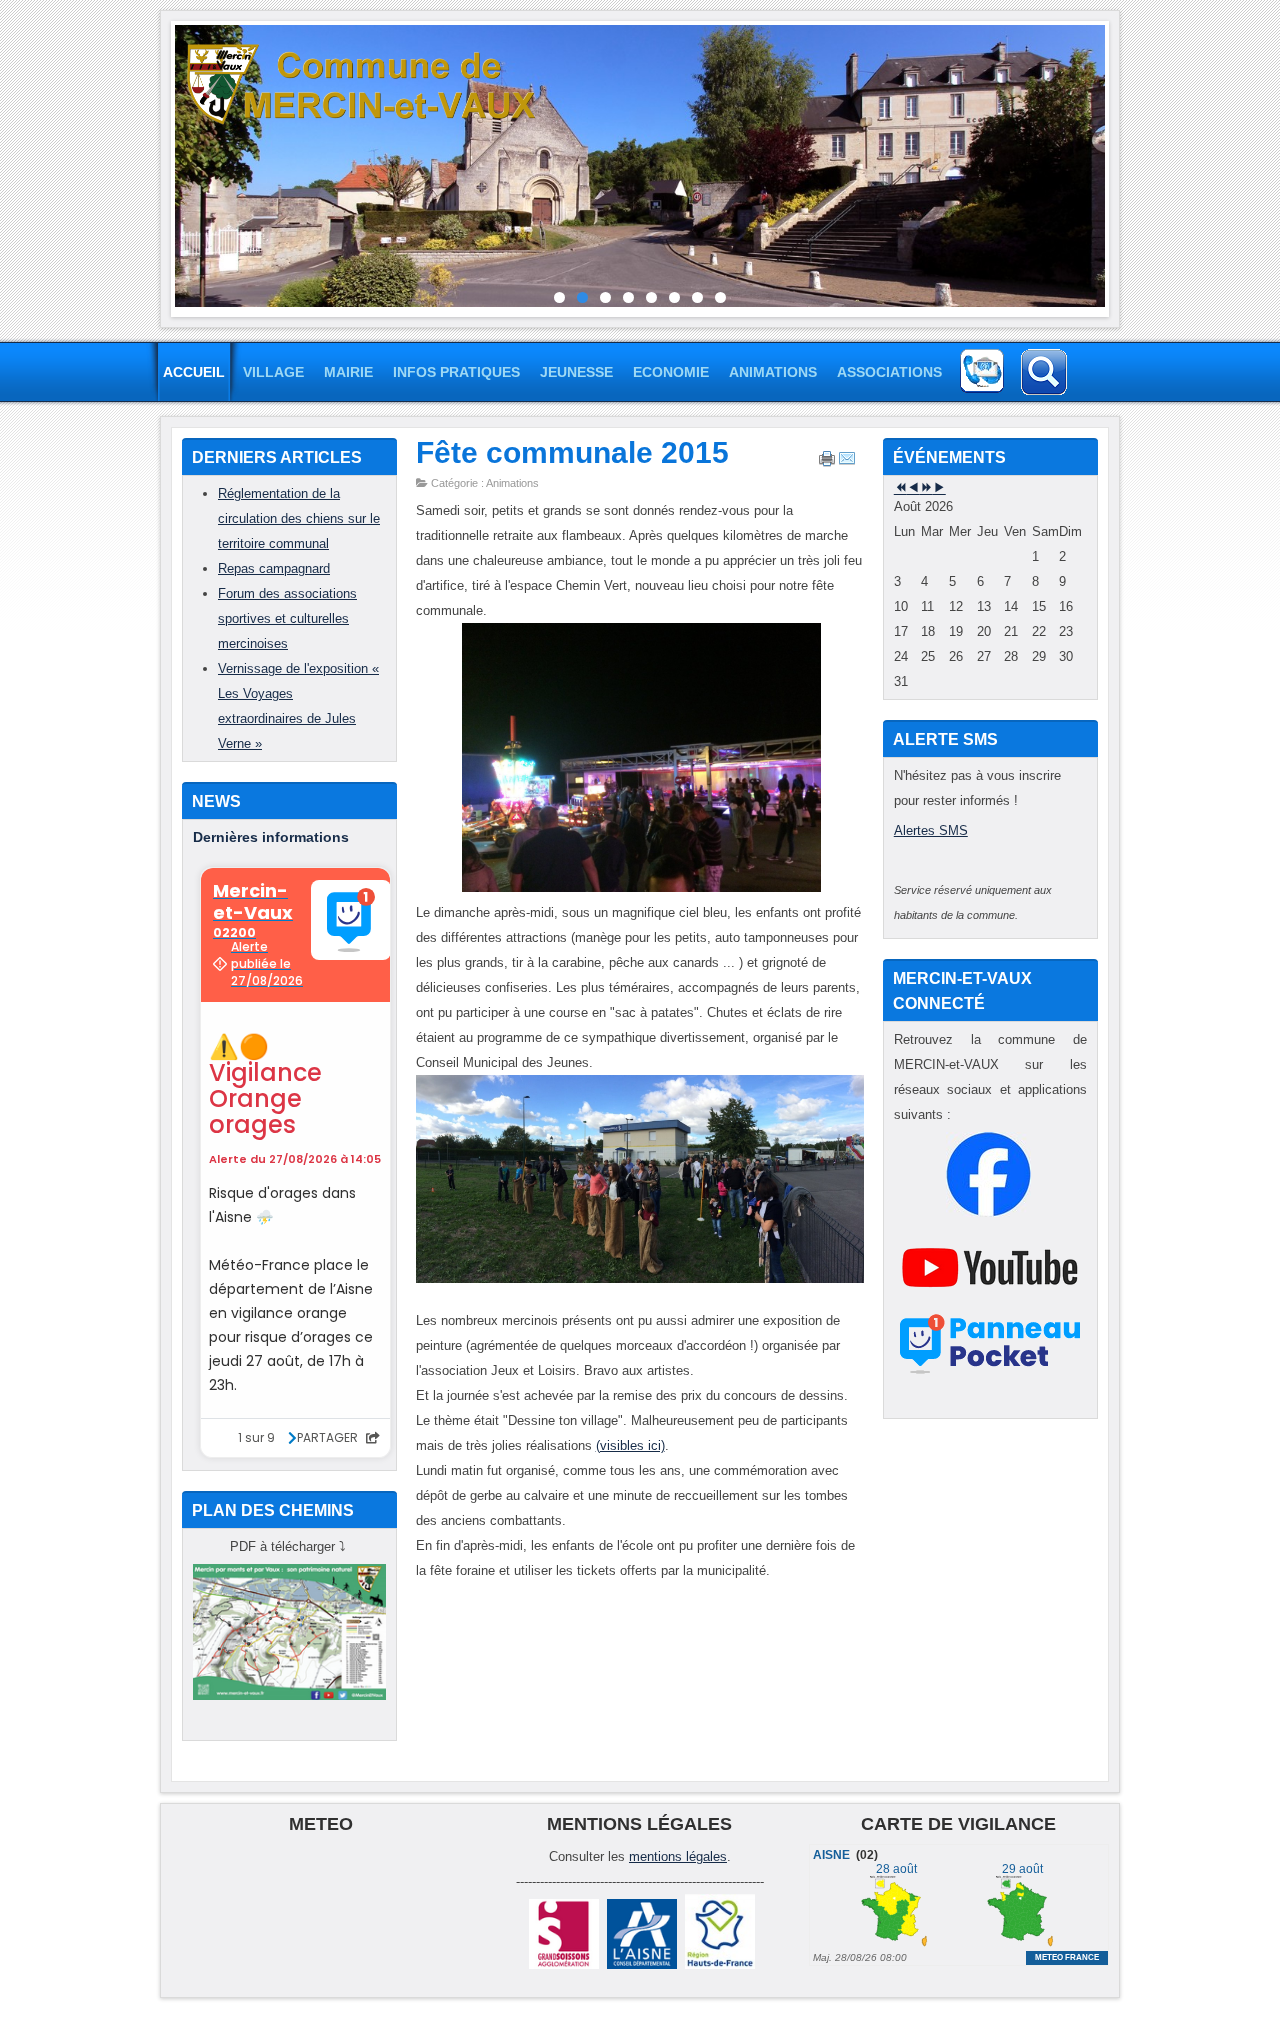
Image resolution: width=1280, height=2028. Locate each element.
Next (1120, 164)
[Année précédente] (900, 488)
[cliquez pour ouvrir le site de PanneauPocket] (990, 1373)
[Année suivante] (926, 488)
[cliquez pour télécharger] (289, 1695)
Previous (160, 164)
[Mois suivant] (939, 488)
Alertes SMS (931, 830)
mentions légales (678, 1856)
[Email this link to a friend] (847, 463)
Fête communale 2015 (572, 452)
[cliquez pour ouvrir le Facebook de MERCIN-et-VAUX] (988, 1212)
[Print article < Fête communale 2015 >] (827, 463)
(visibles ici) (630, 1445)
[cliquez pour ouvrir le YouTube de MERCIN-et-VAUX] (990, 1305)
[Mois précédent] (913, 488)
